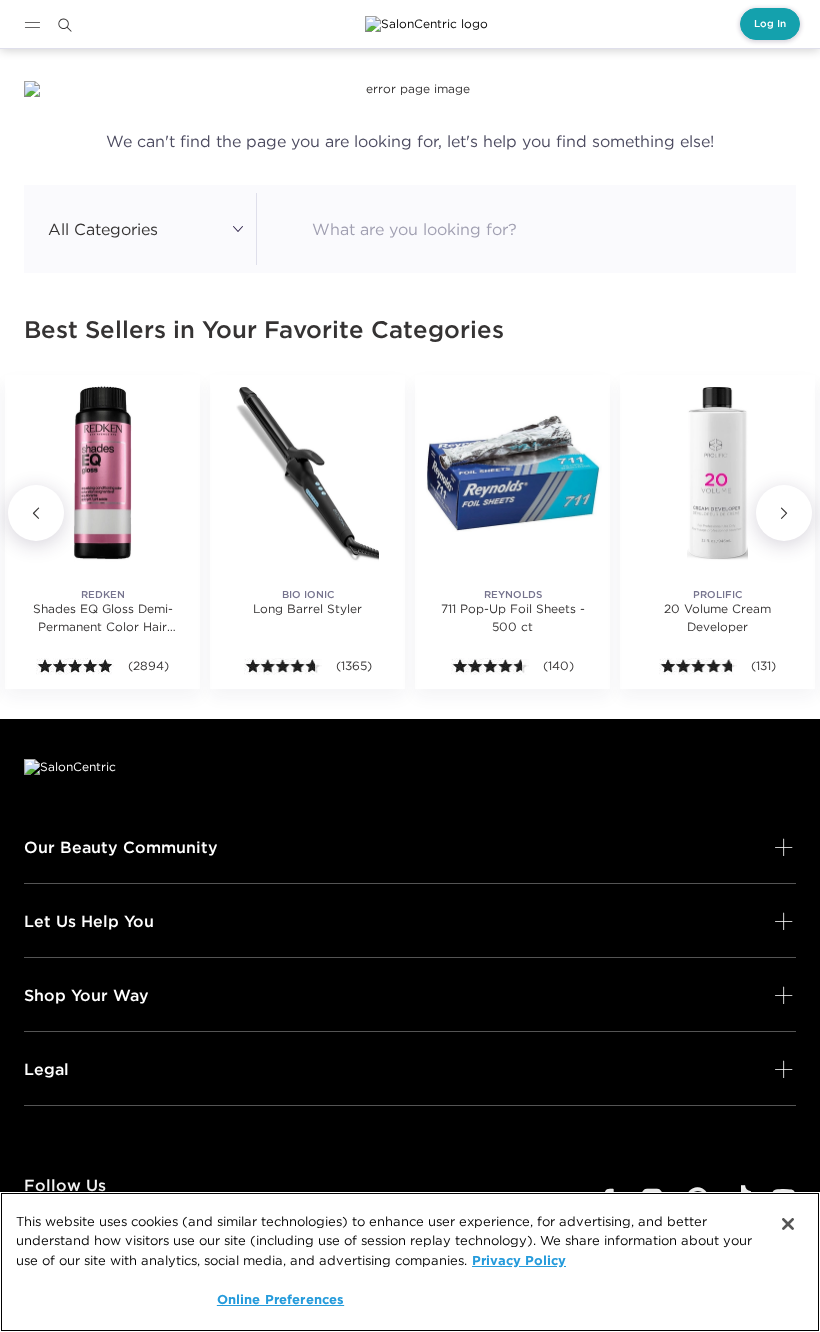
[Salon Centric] (426, 24)
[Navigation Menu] (32, 25)
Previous (36, 513)
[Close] (788, 1224)
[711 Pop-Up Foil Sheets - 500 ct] (512, 472)
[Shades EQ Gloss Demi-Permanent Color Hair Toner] (102, 472)
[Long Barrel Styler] (307, 472)
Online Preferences (280, 1299)
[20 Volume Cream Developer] (717, 472)
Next (784, 513)
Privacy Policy (519, 1260)
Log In (770, 23)
